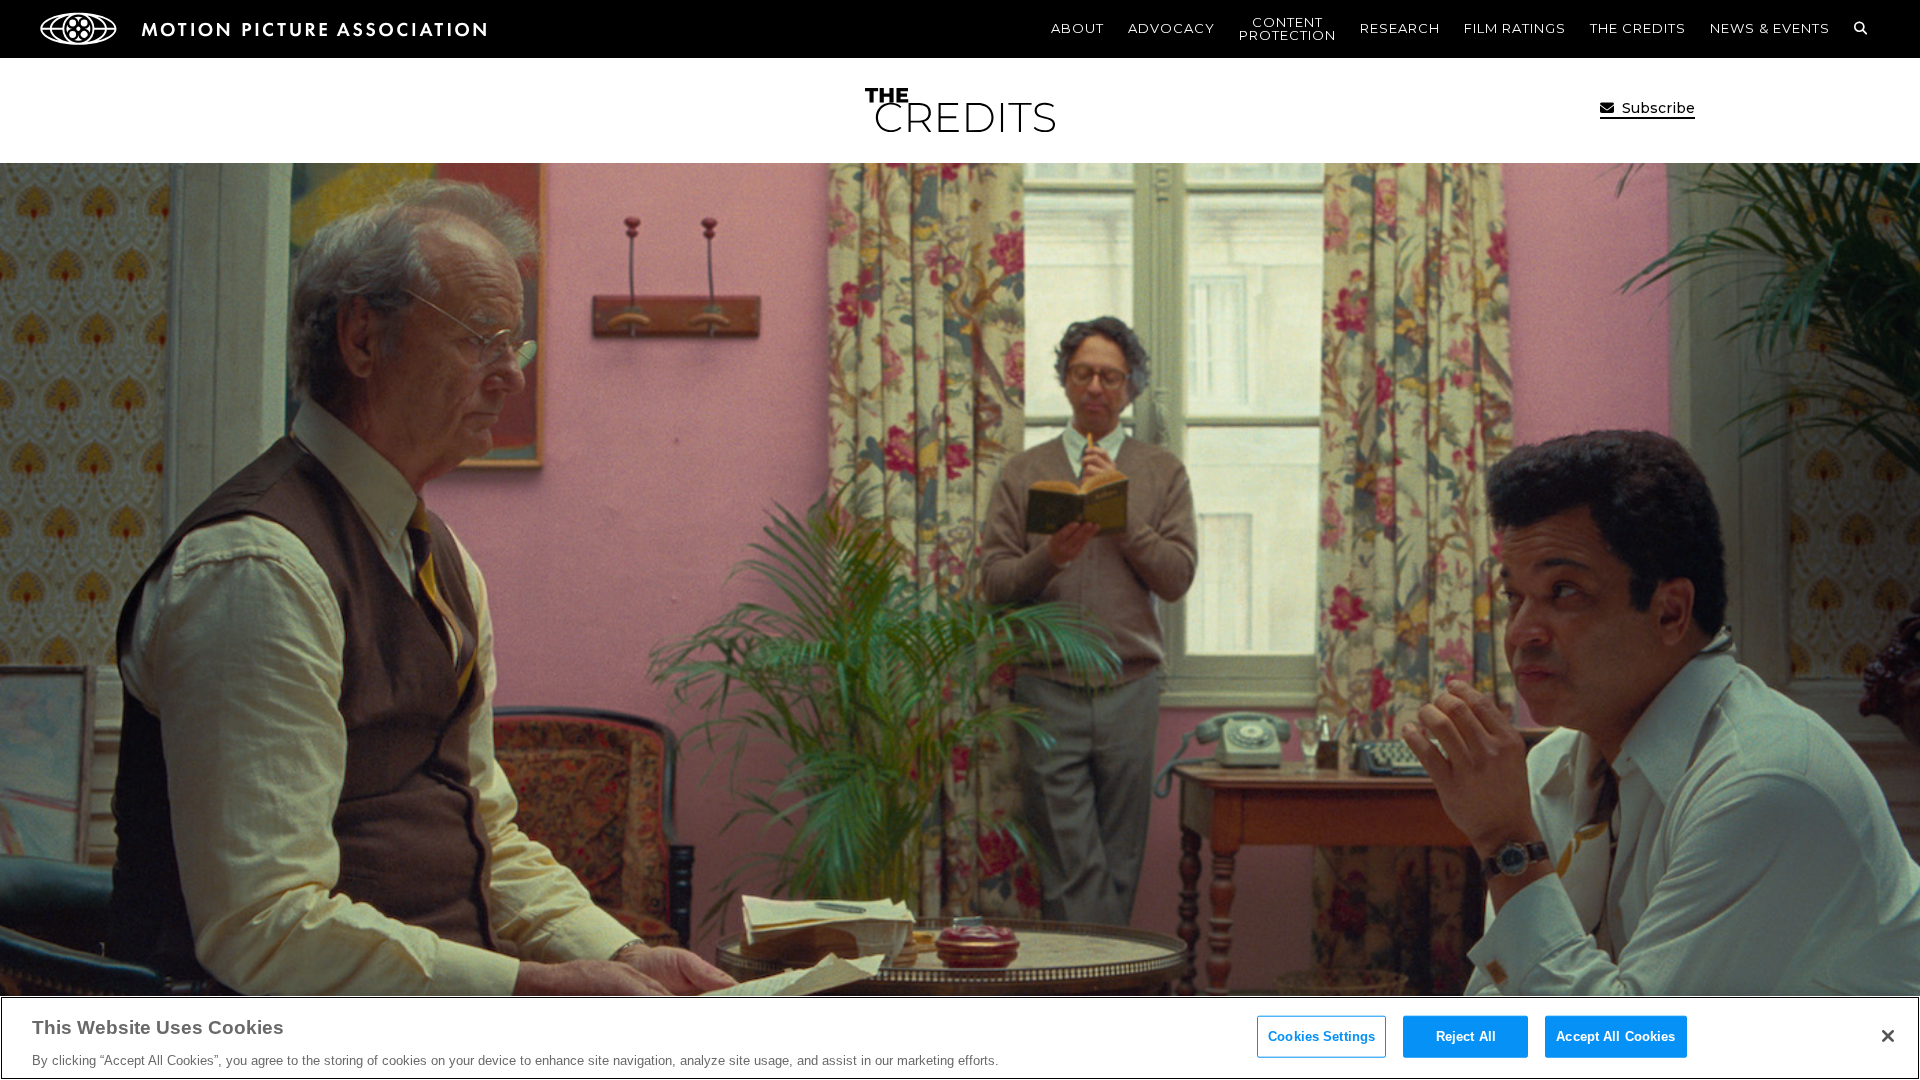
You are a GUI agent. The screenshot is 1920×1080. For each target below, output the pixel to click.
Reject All (1466, 1035)
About (1077, 28)
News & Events (1770, 28)
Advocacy (1171, 28)
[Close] (1888, 1036)
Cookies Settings (1321, 1035)
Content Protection (1287, 28)
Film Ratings (1515, 28)
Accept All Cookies (1615, 1035)
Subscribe (1656, 108)
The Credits (1638, 28)
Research (1400, 28)
